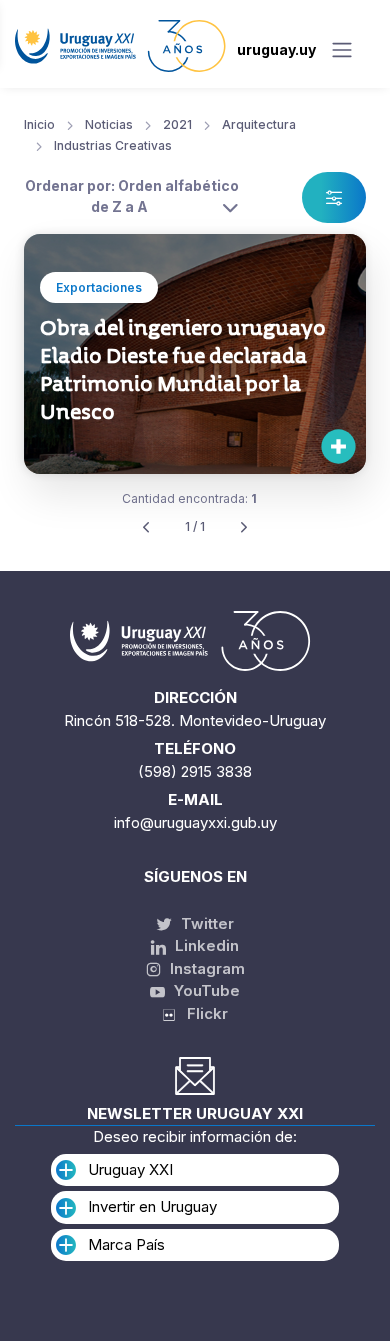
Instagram (205, 968)
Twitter (205, 923)
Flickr (201, 1013)
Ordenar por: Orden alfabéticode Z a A (132, 196)
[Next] (244, 527)
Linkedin (205, 945)
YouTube (205, 990)
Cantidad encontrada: (189, 498)
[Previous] (146, 527)
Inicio (39, 124)
